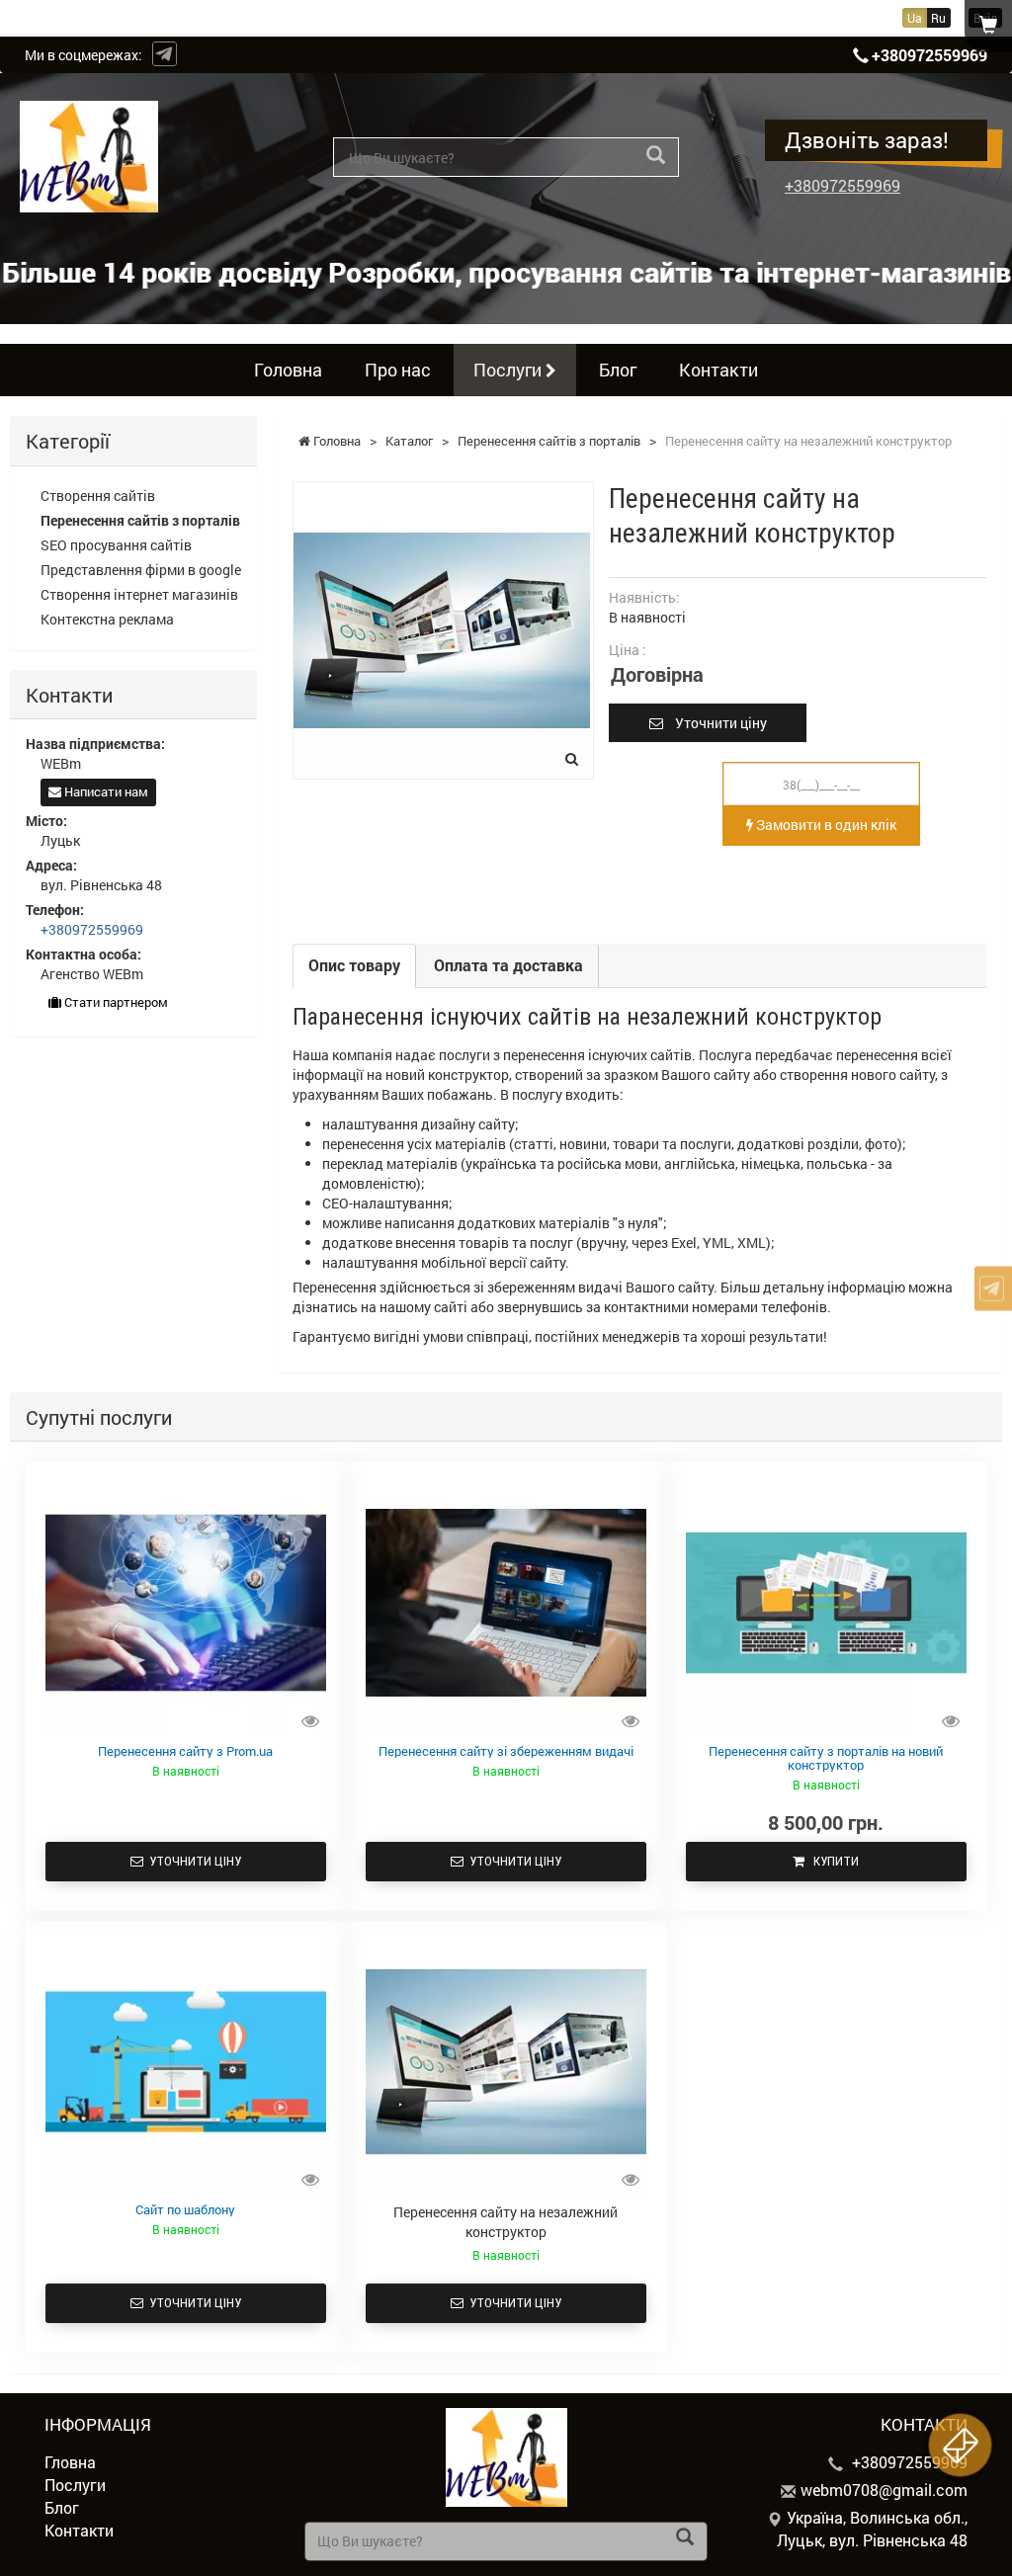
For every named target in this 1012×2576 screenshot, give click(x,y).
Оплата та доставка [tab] (508, 965)
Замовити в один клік (825, 825)
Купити (832, 1861)
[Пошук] (656, 156)
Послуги (509, 370)
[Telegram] (165, 54)
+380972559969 (929, 55)
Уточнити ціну (715, 723)
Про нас (398, 370)
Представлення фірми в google (141, 570)
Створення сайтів (98, 496)
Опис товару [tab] (354, 965)
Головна (288, 370)
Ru (938, 18)
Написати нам (105, 791)
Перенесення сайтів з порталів (140, 520)
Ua (915, 18)
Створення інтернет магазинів (139, 594)
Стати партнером (115, 1002)
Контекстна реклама (107, 619)
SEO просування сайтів (116, 545)
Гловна (70, 2462)
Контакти (718, 370)
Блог (618, 370)
